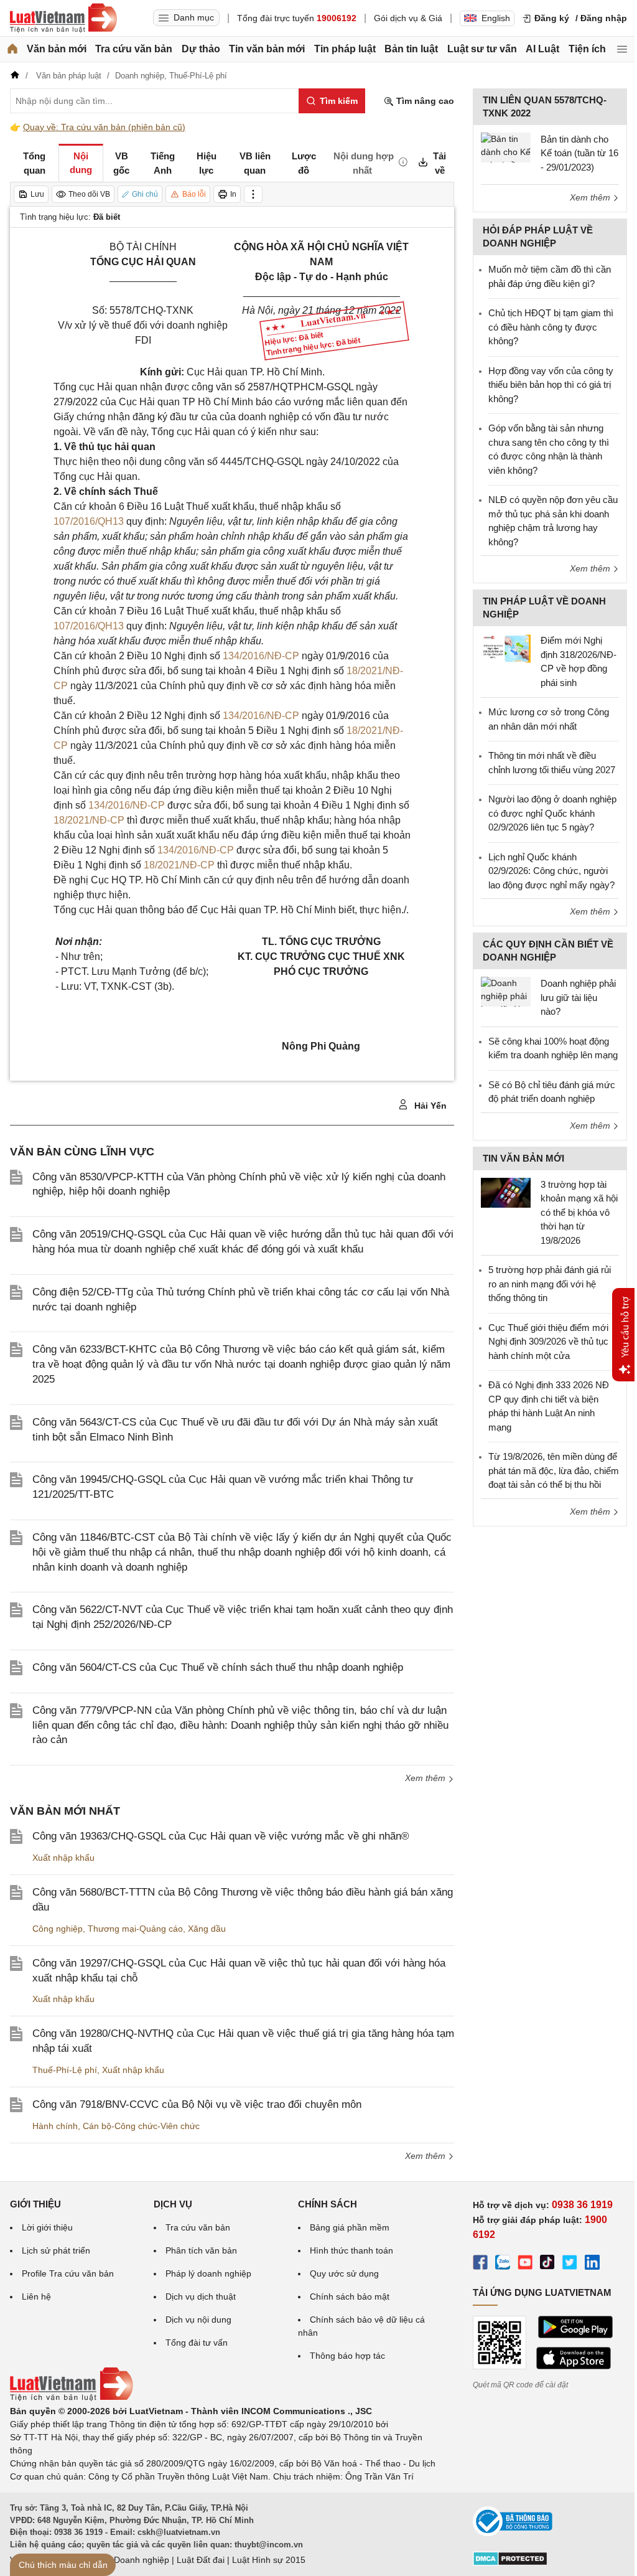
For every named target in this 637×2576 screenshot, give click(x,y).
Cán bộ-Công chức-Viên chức (141, 2126)
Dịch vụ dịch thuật (201, 2296)
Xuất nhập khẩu (63, 1858)
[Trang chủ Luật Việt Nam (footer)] (72, 2398)
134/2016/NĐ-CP (261, 656)
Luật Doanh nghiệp (132, 2560)
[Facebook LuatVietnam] (480, 2264)
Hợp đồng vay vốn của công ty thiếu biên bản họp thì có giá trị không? (551, 385)
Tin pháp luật (345, 49)
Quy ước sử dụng (344, 2273)
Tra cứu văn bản (134, 49)
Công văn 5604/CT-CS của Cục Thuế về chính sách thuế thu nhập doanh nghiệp (218, 1667)
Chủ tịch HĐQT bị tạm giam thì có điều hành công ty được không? (551, 327)
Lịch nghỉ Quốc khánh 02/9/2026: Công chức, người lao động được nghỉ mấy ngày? (551, 871)
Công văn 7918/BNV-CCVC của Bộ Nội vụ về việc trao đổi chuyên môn (197, 2104)
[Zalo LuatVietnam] (503, 2264)
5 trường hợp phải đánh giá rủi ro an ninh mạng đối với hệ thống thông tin (550, 1284)
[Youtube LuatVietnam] (525, 2264)
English (496, 18)
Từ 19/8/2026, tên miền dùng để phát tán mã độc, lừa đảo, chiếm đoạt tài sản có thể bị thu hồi (554, 1470)
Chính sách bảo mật (350, 2296)
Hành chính (55, 2126)
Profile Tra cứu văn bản (68, 2273)
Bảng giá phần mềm (350, 2227)
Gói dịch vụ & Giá (408, 18)
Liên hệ (36, 2296)
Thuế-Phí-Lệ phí (65, 2070)
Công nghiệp (58, 1929)
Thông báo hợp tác (347, 2356)
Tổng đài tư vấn (197, 2343)
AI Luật (542, 49)
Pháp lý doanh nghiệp (208, 2273)
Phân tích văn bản (201, 2250)
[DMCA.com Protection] (510, 2563)
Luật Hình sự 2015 (269, 2560)
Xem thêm (426, 1778)
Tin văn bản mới (267, 49)
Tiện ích (587, 49)
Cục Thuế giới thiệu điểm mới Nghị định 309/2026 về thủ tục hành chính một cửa (548, 1342)
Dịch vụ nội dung (198, 2320)
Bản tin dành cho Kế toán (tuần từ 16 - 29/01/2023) (579, 153)
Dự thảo (201, 49)
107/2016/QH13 (89, 521)
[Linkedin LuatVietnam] (592, 2264)
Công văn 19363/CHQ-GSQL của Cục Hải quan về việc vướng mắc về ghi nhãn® (221, 1836)
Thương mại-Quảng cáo (135, 1929)
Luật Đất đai (201, 2560)
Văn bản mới (57, 49)
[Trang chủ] (12, 49)
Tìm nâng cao (424, 101)
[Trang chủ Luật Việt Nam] (63, 18)
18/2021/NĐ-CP (89, 820)
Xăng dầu (207, 1929)
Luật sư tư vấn (482, 49)
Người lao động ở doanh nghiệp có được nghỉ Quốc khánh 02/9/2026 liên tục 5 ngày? (552, 813)
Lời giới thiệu (47, 2227)
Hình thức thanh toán (351, 2250)
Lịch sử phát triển (56, 2250)
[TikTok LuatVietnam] (547, 2264)
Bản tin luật (411, 49)
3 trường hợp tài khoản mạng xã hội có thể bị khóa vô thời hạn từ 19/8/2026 (579, 1212)
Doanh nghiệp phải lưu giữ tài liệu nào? (578, 997)
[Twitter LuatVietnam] (570, 2264)
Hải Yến (429, 1106)
